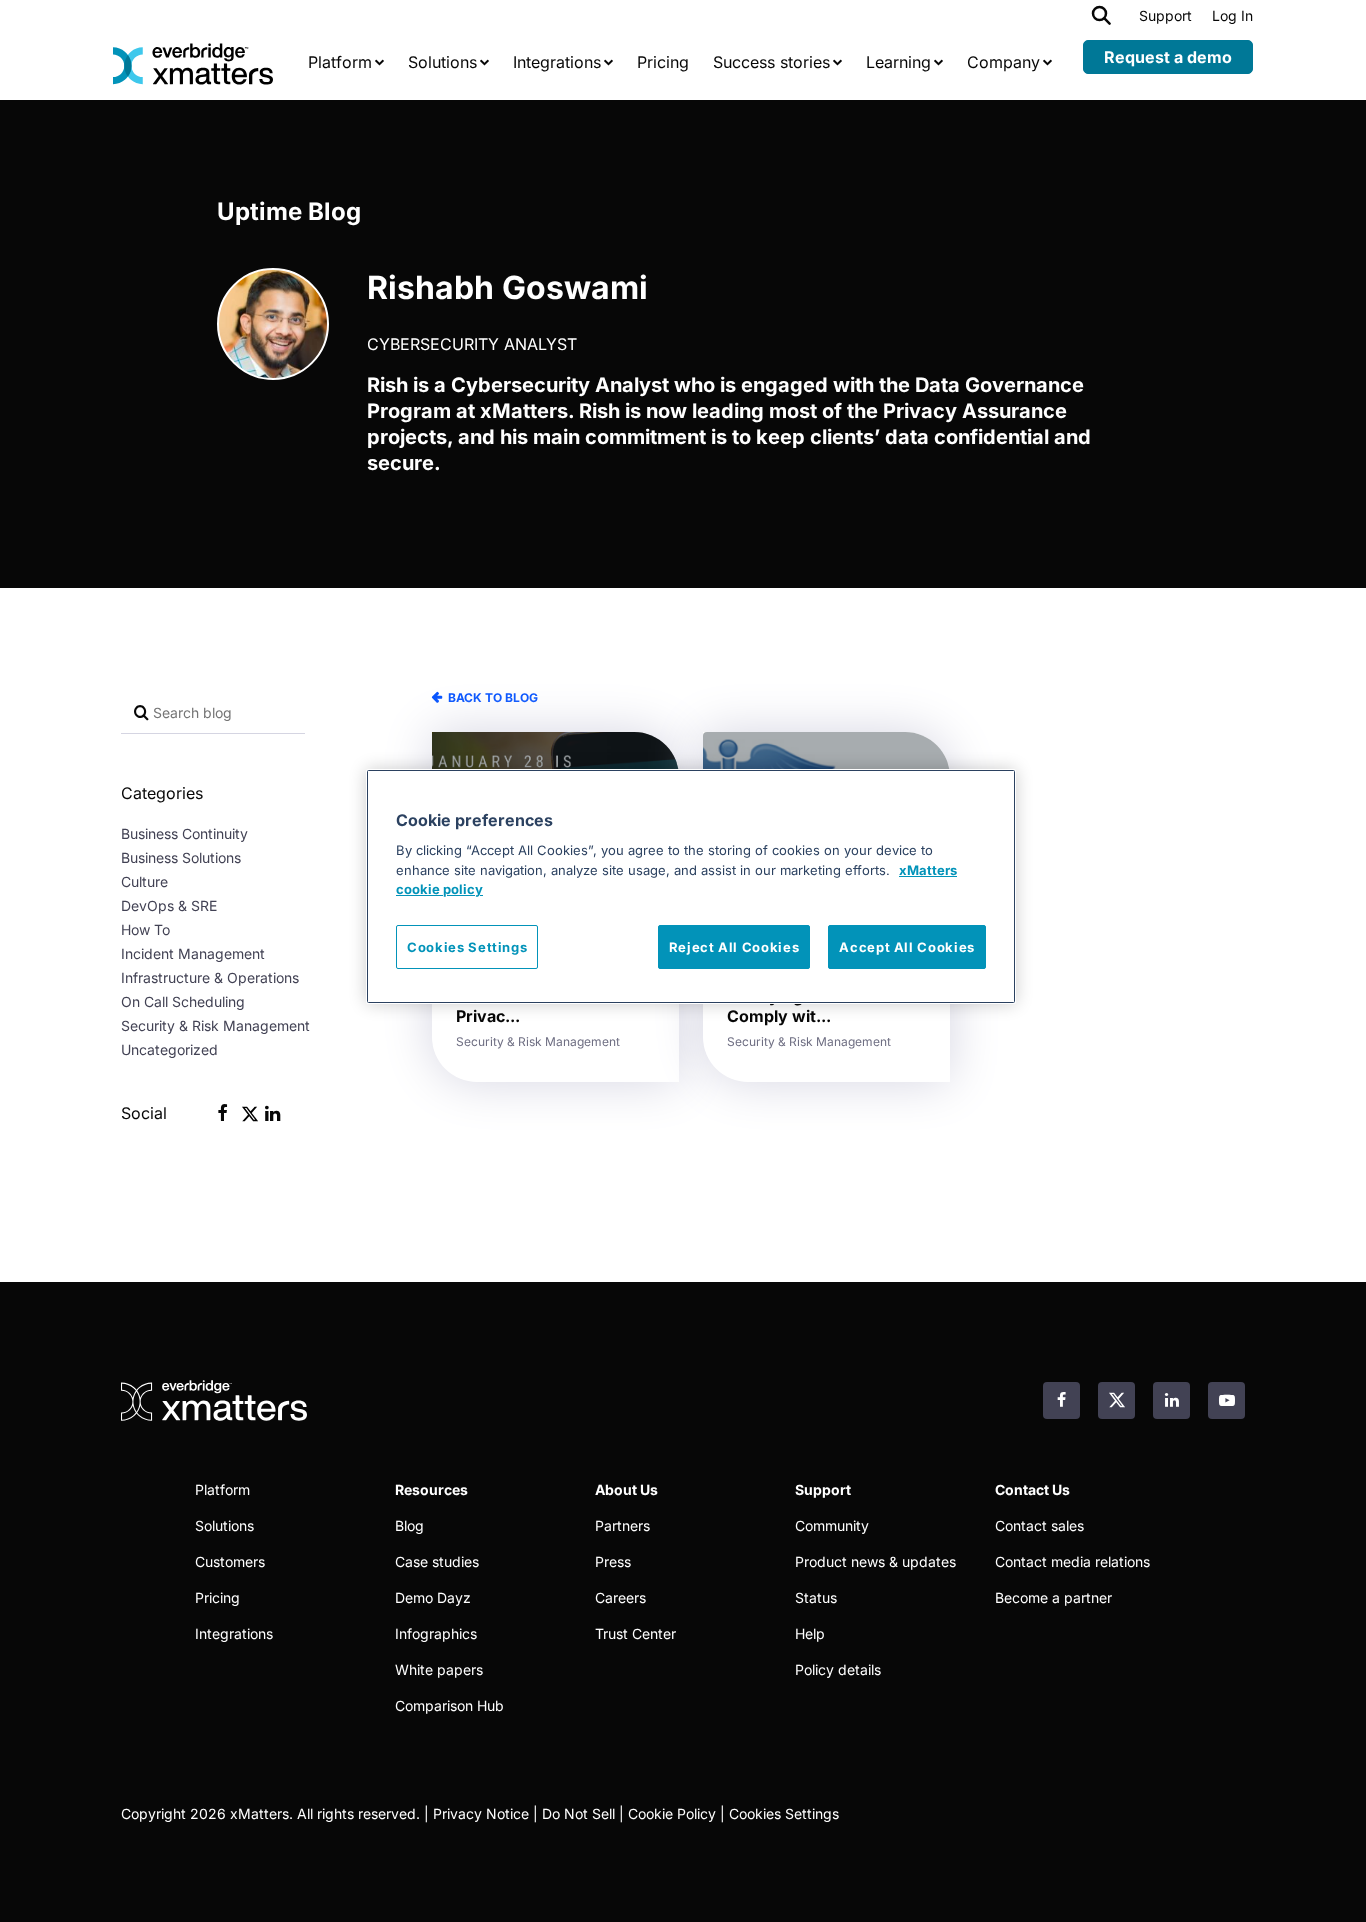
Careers (620, 1597)
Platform (222, 1489)
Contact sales (1039, 1525)
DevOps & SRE (169, 905)
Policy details (838, 1669)
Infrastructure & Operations (210, 977)
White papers (439, 1669)
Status (816, 1597)
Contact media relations (1072, 1561)
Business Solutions (181, 857)
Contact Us (1032, 1489)
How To (145, 929)
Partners (622, 1525)
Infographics (436, 1633)
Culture (144, 881)
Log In (1232, 15)
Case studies (437, 1561)
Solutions (224, 1525)
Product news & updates (875, 1561)
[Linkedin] (272, 1114)
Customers (230, 1561)
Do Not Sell (578, 1813)
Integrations (234, 1633)
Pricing (217, 1597)
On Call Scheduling (183, 1001)
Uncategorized (169, 1049)
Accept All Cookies (907, 947)
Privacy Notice (481, 1813)
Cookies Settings (784, 1813)
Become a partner (1053, 1597)
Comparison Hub (449, 1705)
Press (613, 1561)
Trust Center (635, 1633)
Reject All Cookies (734, 947)
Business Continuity (184, 833)
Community (832, 1525)
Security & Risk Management (215, 1025)
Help (810, 1633)
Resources (431, 1489)
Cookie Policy (672, 1813)
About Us (626, 1489)
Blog (409, 1525)
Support (1165, 15)
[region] (691, 886)
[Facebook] (222, 1114)
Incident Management (193, 953)
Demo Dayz (433, 1597)
